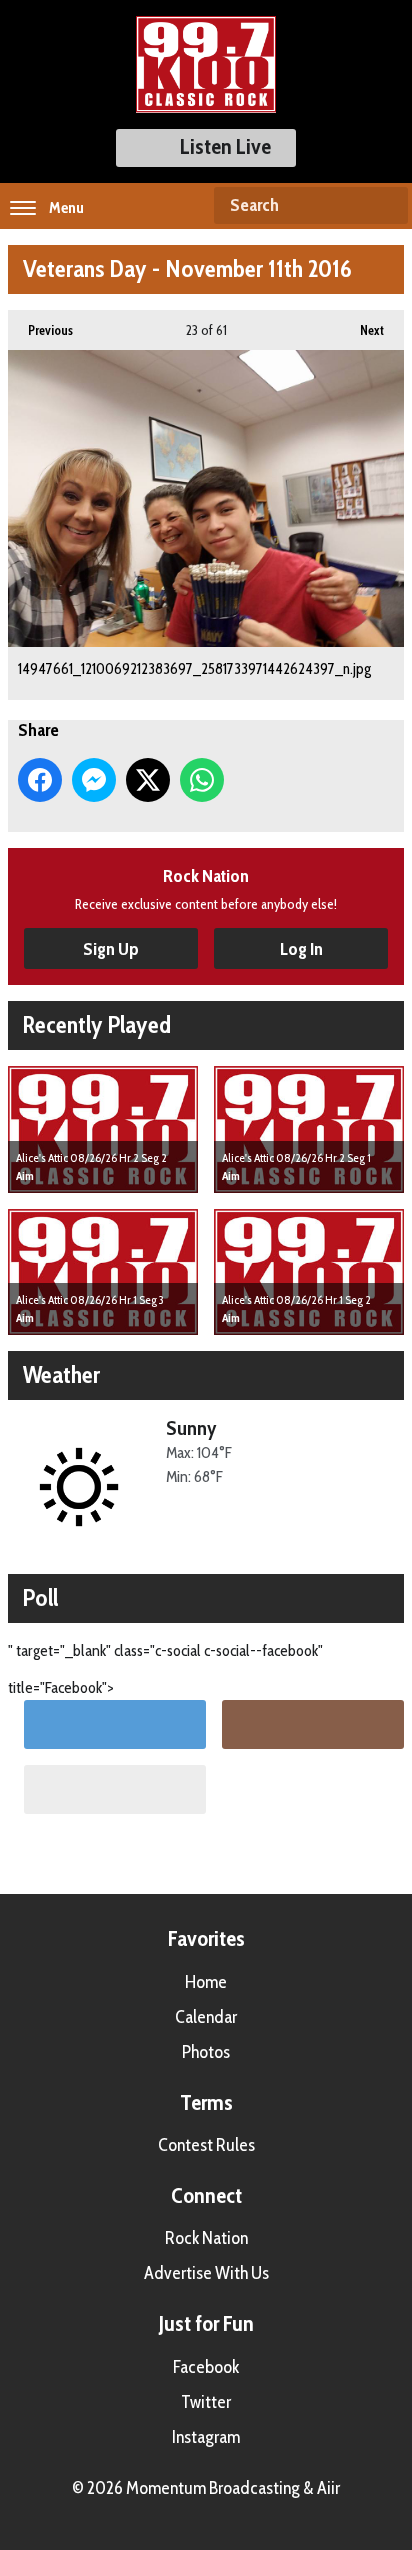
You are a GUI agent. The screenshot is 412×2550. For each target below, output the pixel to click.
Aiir (328, 2488)
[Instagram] (313, 1724)
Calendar (206, 2017)
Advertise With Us (206, 2273)
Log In (301, 949)
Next (362, 330)
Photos (206, 2052)
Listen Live (225, 146)
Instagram (206, 2437)
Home (206, 1982)
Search (385, 206)
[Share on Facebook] (40, 780)
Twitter (206, 2402)
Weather (61, 1374)
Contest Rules (206, 2145)
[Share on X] (148, 780)
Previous (40, 330)
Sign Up (111, 949)
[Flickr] (115, 1789)
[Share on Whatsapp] (202, 780)
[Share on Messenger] (94, 780)
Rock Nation (206, 2238)
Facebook (206, 2367)
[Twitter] (115, 1724)
